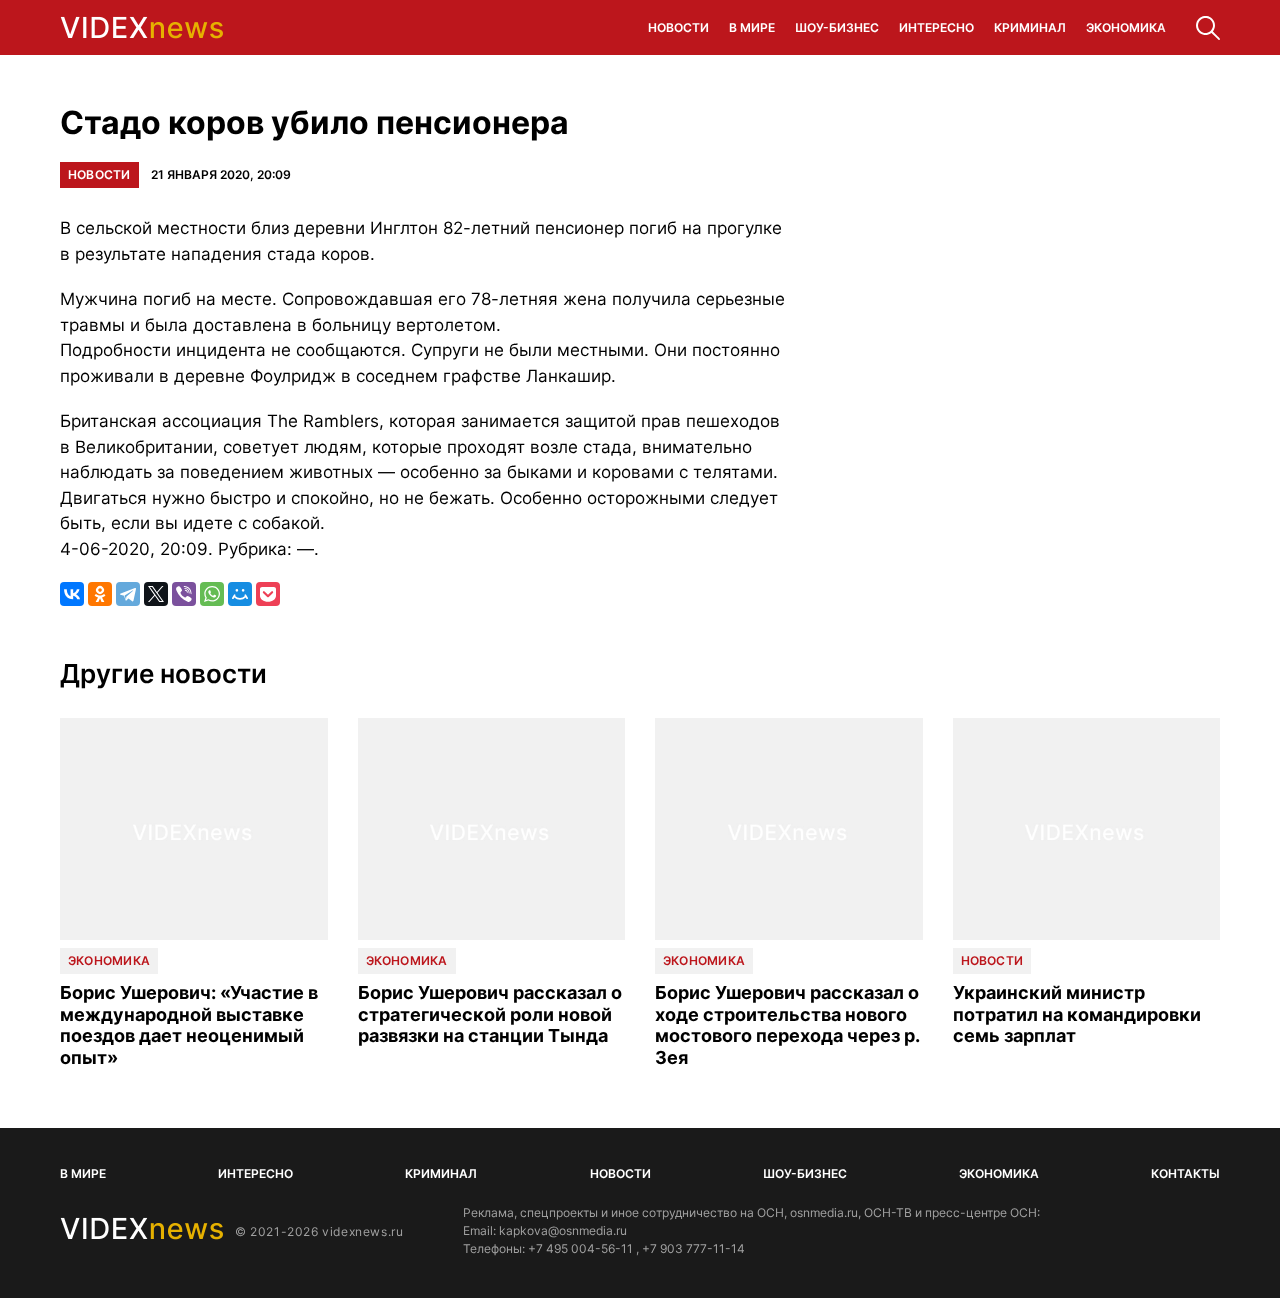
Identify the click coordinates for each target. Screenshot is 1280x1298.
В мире (752, 27)
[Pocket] (268, 594)
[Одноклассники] (100, 594)
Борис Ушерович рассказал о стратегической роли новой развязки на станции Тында (490, 1014)
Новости (678, 27)
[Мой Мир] (240, 594)
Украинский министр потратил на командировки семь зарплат (1077, 1014)
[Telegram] (128, 594)
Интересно (936, 27)
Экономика (1126, 27)
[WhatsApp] (212, 594)
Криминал (1030, 27)
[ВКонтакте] (72, 594)
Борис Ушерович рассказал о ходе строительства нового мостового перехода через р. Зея (787, 1025)
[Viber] (184, 594)
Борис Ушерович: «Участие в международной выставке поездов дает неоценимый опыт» (189, 1025)
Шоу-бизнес (837, 27)
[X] (156, 594)
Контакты (1185, 1173)
